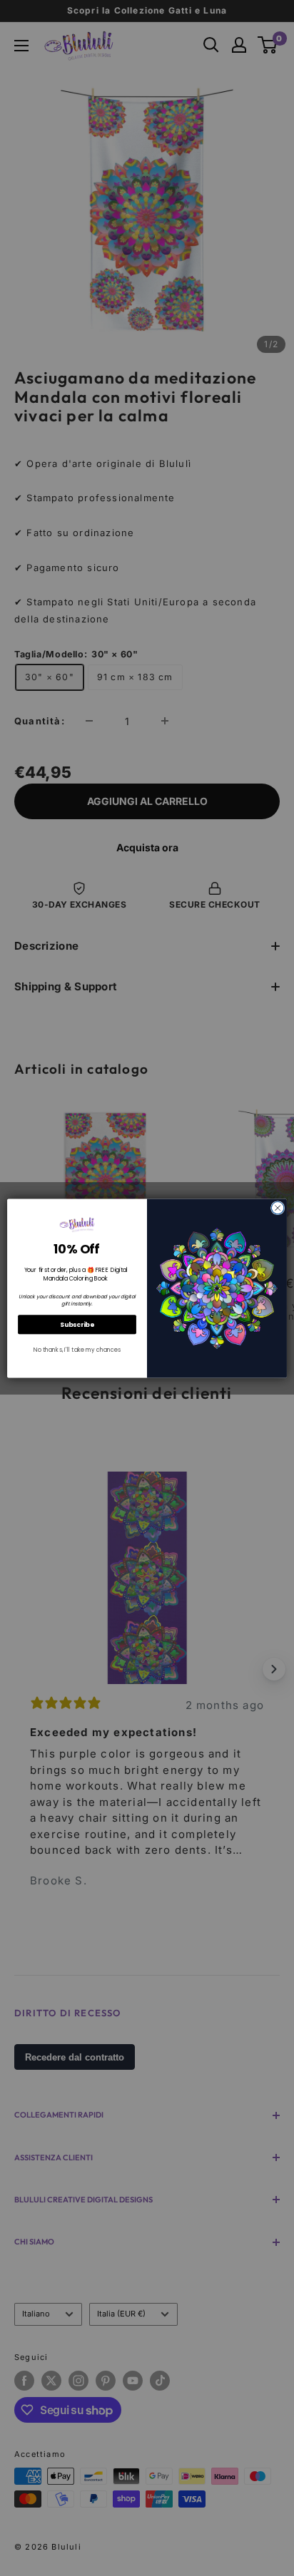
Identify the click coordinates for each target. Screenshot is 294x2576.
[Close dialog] (278, 1208)
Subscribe (77, 1324)
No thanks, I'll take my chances (77, 1350)
